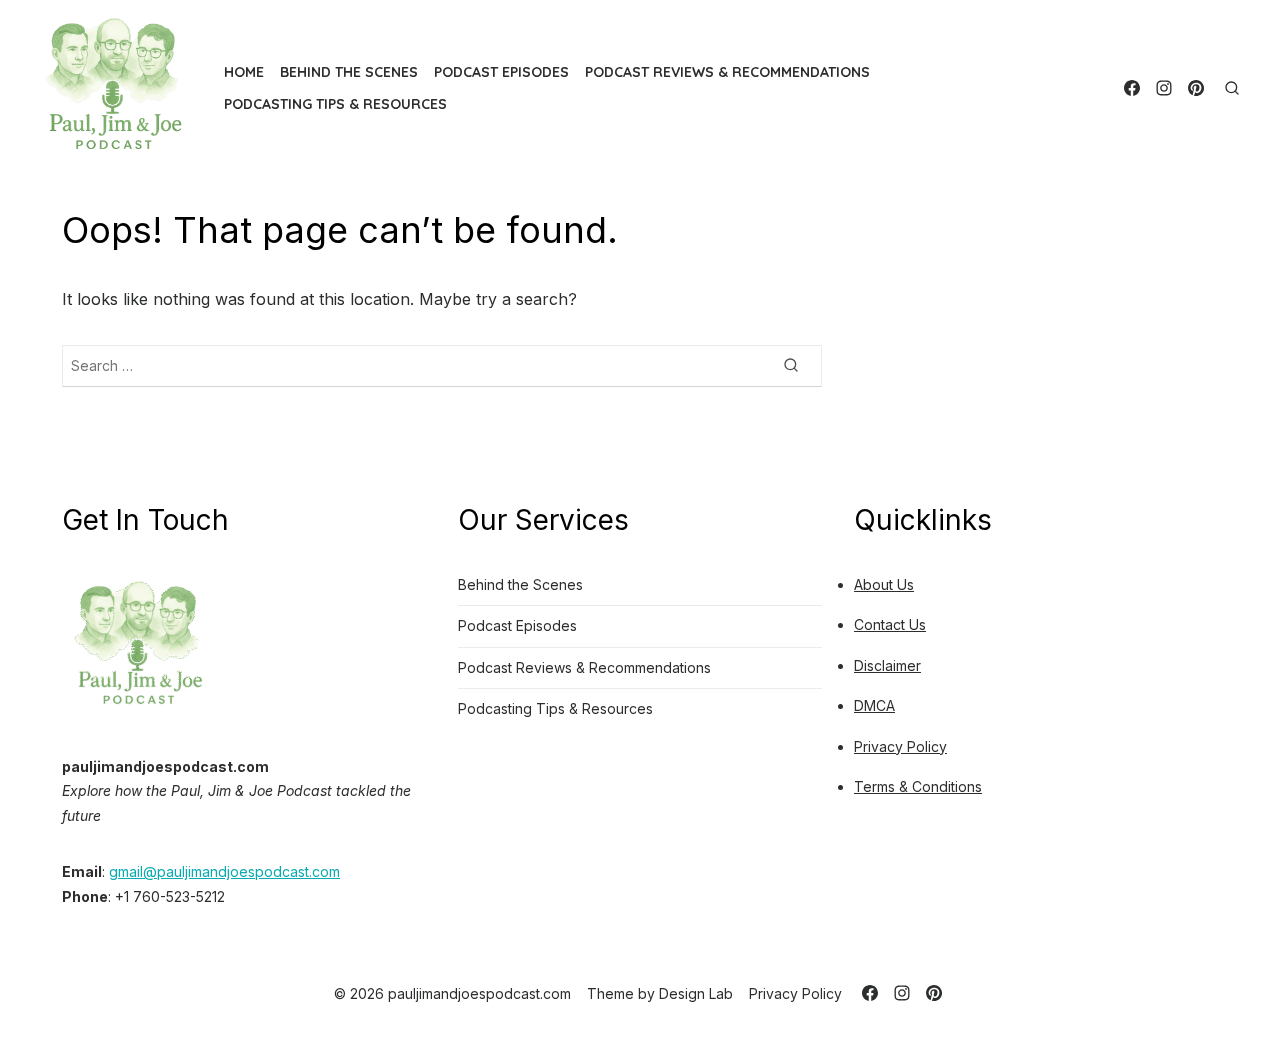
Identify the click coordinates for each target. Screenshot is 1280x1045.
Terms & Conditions (918, 786)
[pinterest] (1196, 88)
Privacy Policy (900, 746)
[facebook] (1132, 88)
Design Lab (696, 993)
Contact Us (890, 624)
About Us (884, 584)
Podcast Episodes (501, 72)
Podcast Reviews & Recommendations (727, 72)
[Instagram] (1164, 88)
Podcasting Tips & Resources (335, 104)
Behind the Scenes (349, 72)
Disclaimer (887, 665)
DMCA (874, 705)
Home (244, 72)
